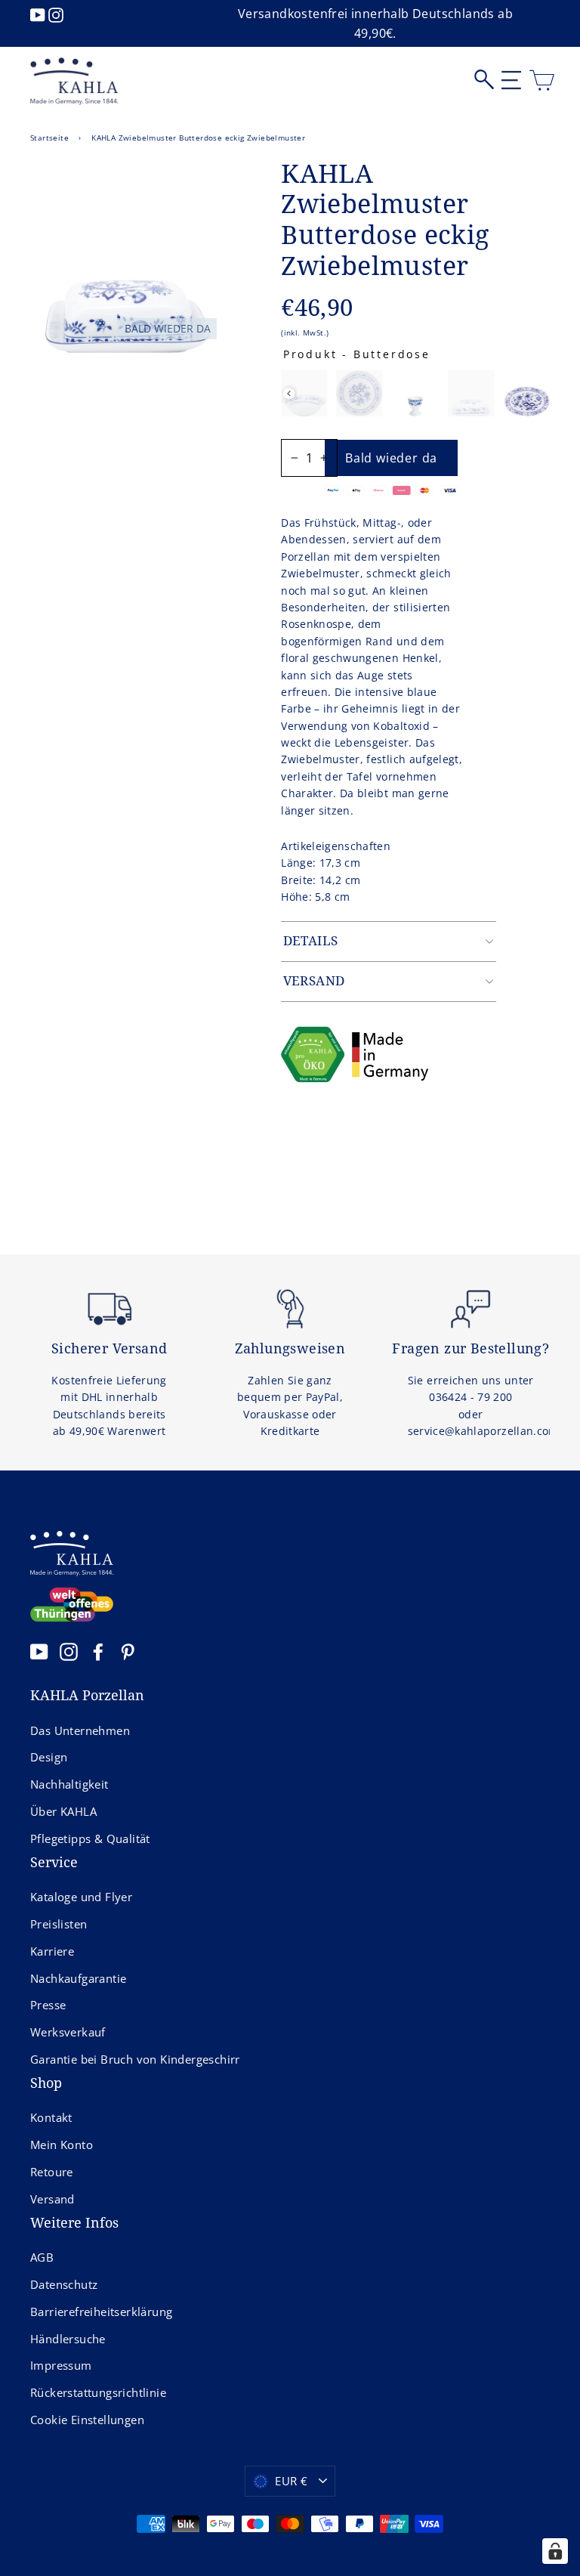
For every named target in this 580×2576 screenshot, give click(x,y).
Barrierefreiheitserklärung (101, 2312)
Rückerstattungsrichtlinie (98, 2392)
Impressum (61, 2365)
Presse (48, 2005)
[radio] (304, 393)
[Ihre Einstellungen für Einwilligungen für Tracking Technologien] (555, 2551)
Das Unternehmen (80, 1730)
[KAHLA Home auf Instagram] (69, 1651)
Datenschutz (64, 2284)
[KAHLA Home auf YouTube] (39, 1651)
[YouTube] (39, 14)
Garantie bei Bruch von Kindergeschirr (135, 2059)
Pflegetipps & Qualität (90, 1838)
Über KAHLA (63, 1811)
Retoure (52, 2172)
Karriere (52, 1951)
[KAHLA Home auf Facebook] (98, 1651)
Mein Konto (62, 2145)
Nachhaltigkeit (69, 1784)
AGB (42, 2257)
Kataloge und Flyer (81, 1897)
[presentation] (289, 393)
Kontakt (51, 2117)
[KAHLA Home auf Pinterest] (128, 1651)
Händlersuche (68, 2339)
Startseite (49, 138)
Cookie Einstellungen (87, 2420)
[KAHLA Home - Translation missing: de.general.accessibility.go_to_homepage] (74, 82)
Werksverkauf (68, 2032)
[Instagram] (56, 14)
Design (49, 1757)
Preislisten (59, 1924)
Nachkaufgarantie (78, 1978)
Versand (52, 2199)
